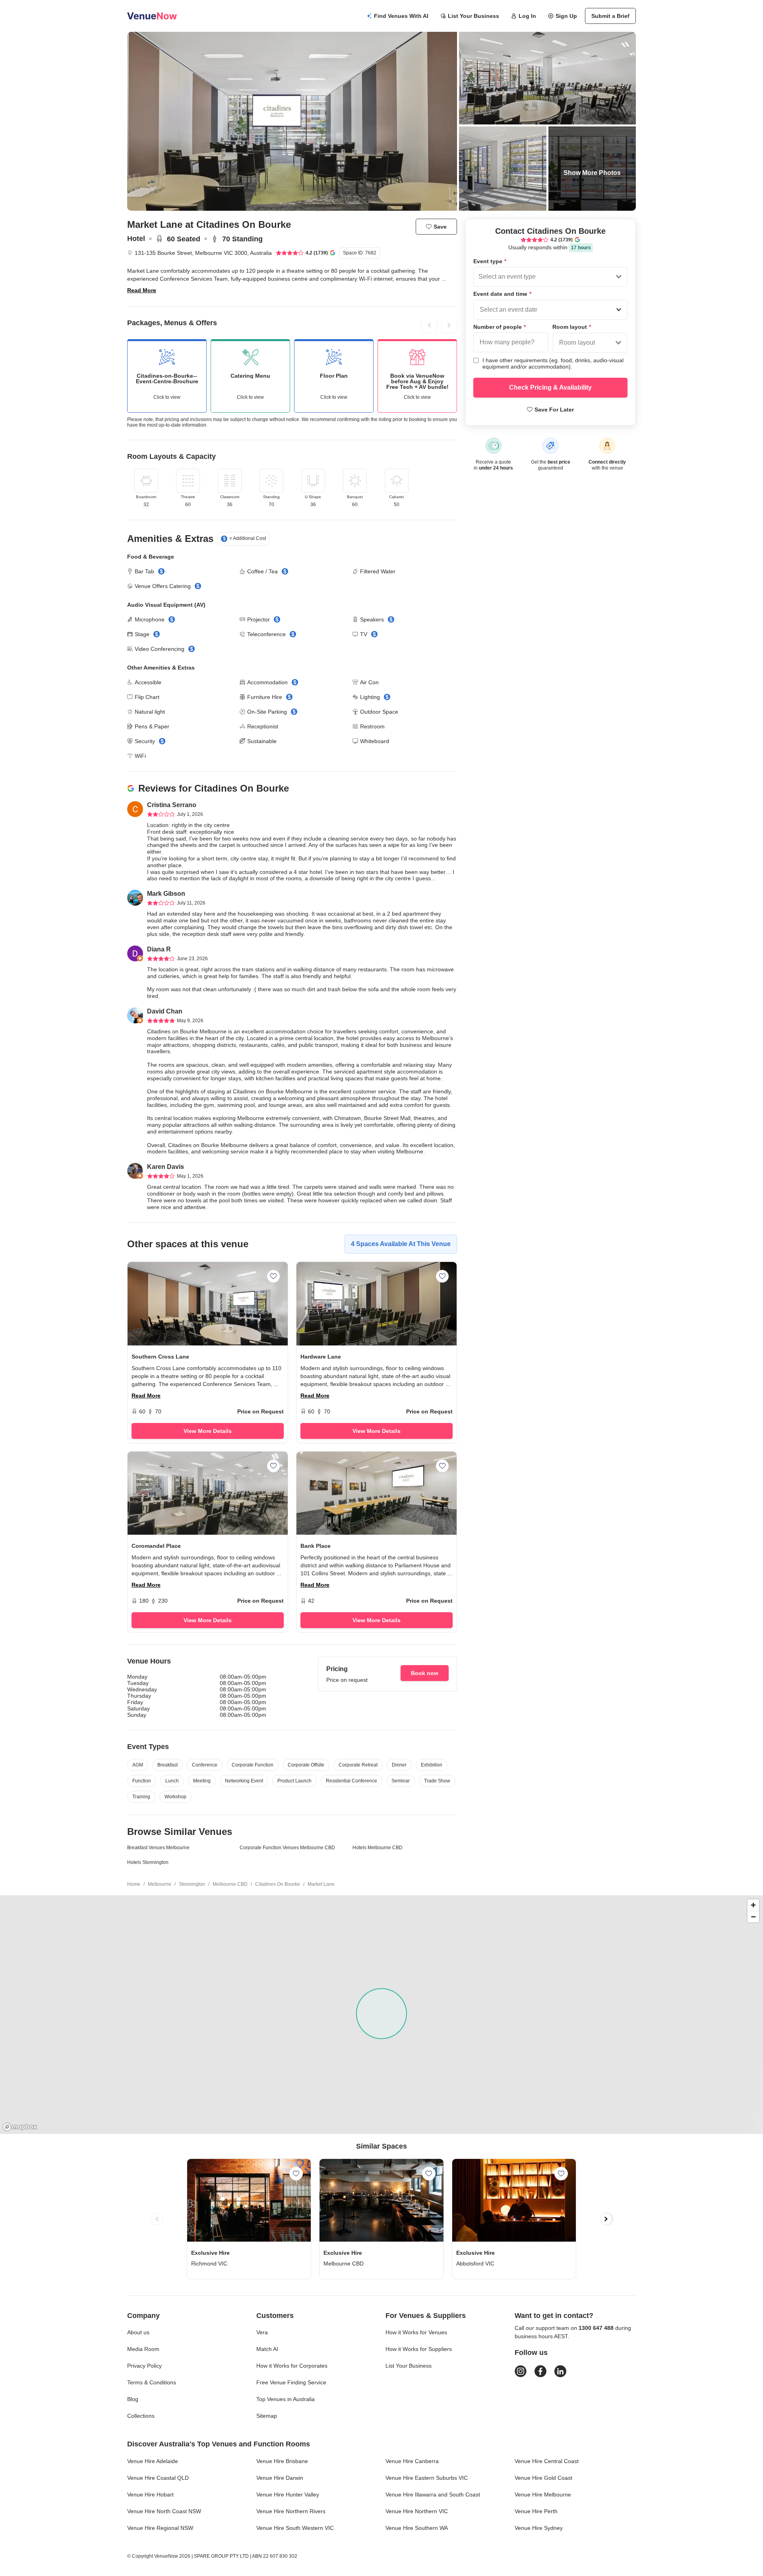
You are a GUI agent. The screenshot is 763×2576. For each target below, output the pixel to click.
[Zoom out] (753, 1917)
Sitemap (267, 2416)
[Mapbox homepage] (20, 2127)
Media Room (143, 2349)
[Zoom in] (753, 1905)
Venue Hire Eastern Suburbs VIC (427, 2478)
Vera (262, 2332)
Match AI (267, 2349)
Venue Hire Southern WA (417, 2528)
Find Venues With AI (401, 16)
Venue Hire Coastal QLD (158, 2478)
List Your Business (473, 16)
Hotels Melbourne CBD (378, 1848)
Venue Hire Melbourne (543, 2494)
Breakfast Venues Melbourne (158, 1848)
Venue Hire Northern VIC (417, 2511)
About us (138, 2332)
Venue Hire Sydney (539, 2528)
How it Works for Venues (416, 2332)
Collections (141, 2416)
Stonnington (192, 1884)
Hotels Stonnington (148, 1862)
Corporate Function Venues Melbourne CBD (287, 1848)
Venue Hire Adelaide (153, 2461)
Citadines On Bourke (278, 1884)
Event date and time (502, 294)
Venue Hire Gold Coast (543, 2478)
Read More (142, 290)
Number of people (500, 327)
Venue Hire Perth (536, 2511)
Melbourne (160, 1884)
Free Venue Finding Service (291, 2382)
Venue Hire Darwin (280, 2478)
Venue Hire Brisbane (282, 2461)
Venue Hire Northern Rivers (291, 2511)
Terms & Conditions (152, 2382)
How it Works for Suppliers (419, 2349)
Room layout (572, 327)
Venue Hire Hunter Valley (288, 2494)
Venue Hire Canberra (412, 2461)
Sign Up (566, 16)
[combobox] (479, 277)
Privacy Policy (144, 2366)
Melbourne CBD (230, 1884)
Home (134, 1884)
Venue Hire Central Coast (547, 2461)
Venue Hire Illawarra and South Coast (433, 2494)
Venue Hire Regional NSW (160, 2528)
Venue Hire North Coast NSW (164, 2511)
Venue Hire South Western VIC (295, 2528)
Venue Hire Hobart (150, 2494)
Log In (527, 16)
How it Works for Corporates (292, 2366)
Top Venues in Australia (286, 2399)
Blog (133, 2399)
